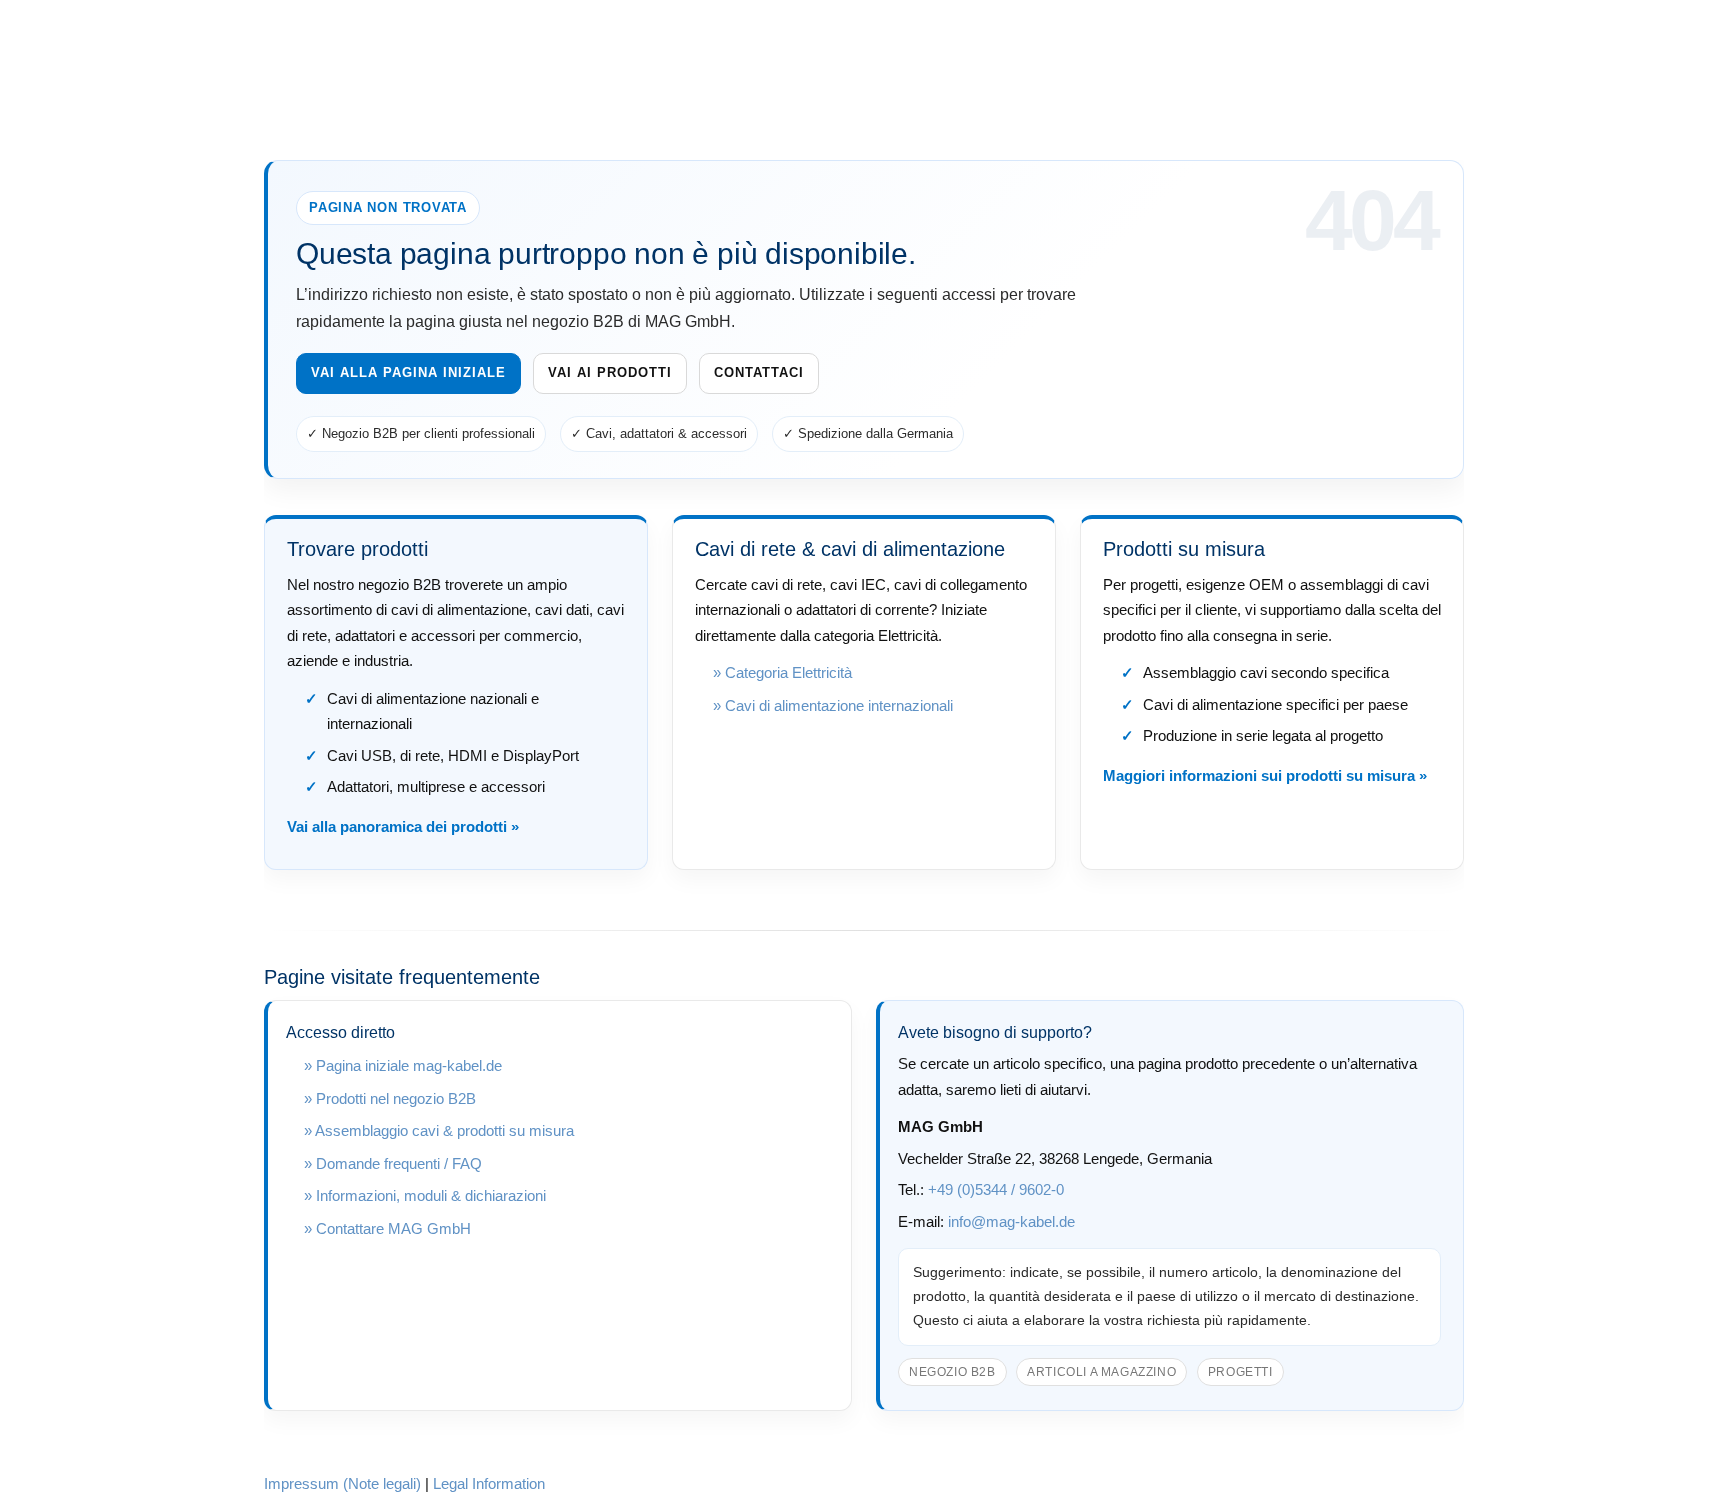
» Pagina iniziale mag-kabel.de (403, 1065)
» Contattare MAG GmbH (387, 1228)
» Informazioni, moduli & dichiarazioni (425, 1195)
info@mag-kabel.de (1011, 1221)
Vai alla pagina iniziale (408, 372)
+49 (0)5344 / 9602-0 (996, 1189)
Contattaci (759, 372)
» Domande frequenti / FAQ (393, 1163)
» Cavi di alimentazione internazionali (833, 705)
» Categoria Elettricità (782, 672)
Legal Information (489, 1483)
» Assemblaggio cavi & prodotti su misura (439, 1130)
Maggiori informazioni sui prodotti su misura (1259, 775)
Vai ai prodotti (610, 372)
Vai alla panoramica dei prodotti (397, 826)
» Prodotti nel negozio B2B (390, 1098)
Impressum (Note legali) (342, 1483)
